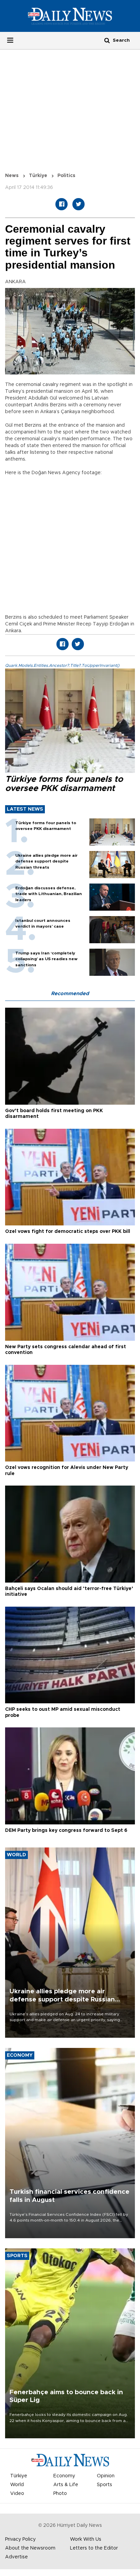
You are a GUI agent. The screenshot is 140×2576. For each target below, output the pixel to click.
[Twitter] (78, 204)
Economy (64, 2476)
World (17, 2485)
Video (17, 2494)
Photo (60, 2494)
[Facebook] (62, 204)
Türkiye (38, 176)
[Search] (107, 40)
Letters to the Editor (94, 2548)
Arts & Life (66, 2485)
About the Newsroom (30, 2548)
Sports (104, 2485)
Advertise (16, 2557)
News (12, 176)
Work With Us (86, 2539)
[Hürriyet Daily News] (70, 16)
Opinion (106, 2476)
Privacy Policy (20, 2539)
